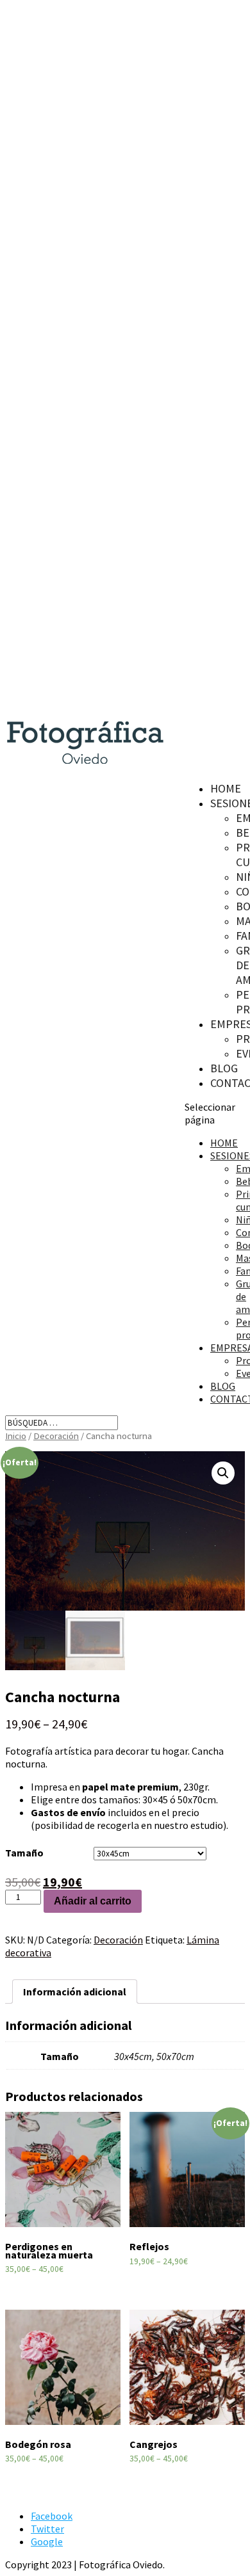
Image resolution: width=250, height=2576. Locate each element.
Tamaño (24, 1853)
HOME (226, 788)
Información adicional (75, 1992)
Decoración (56, 1436)
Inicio (16, 1436)
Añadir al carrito (93, 1901)
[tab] (75, 1992)
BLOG (224, 1068)
